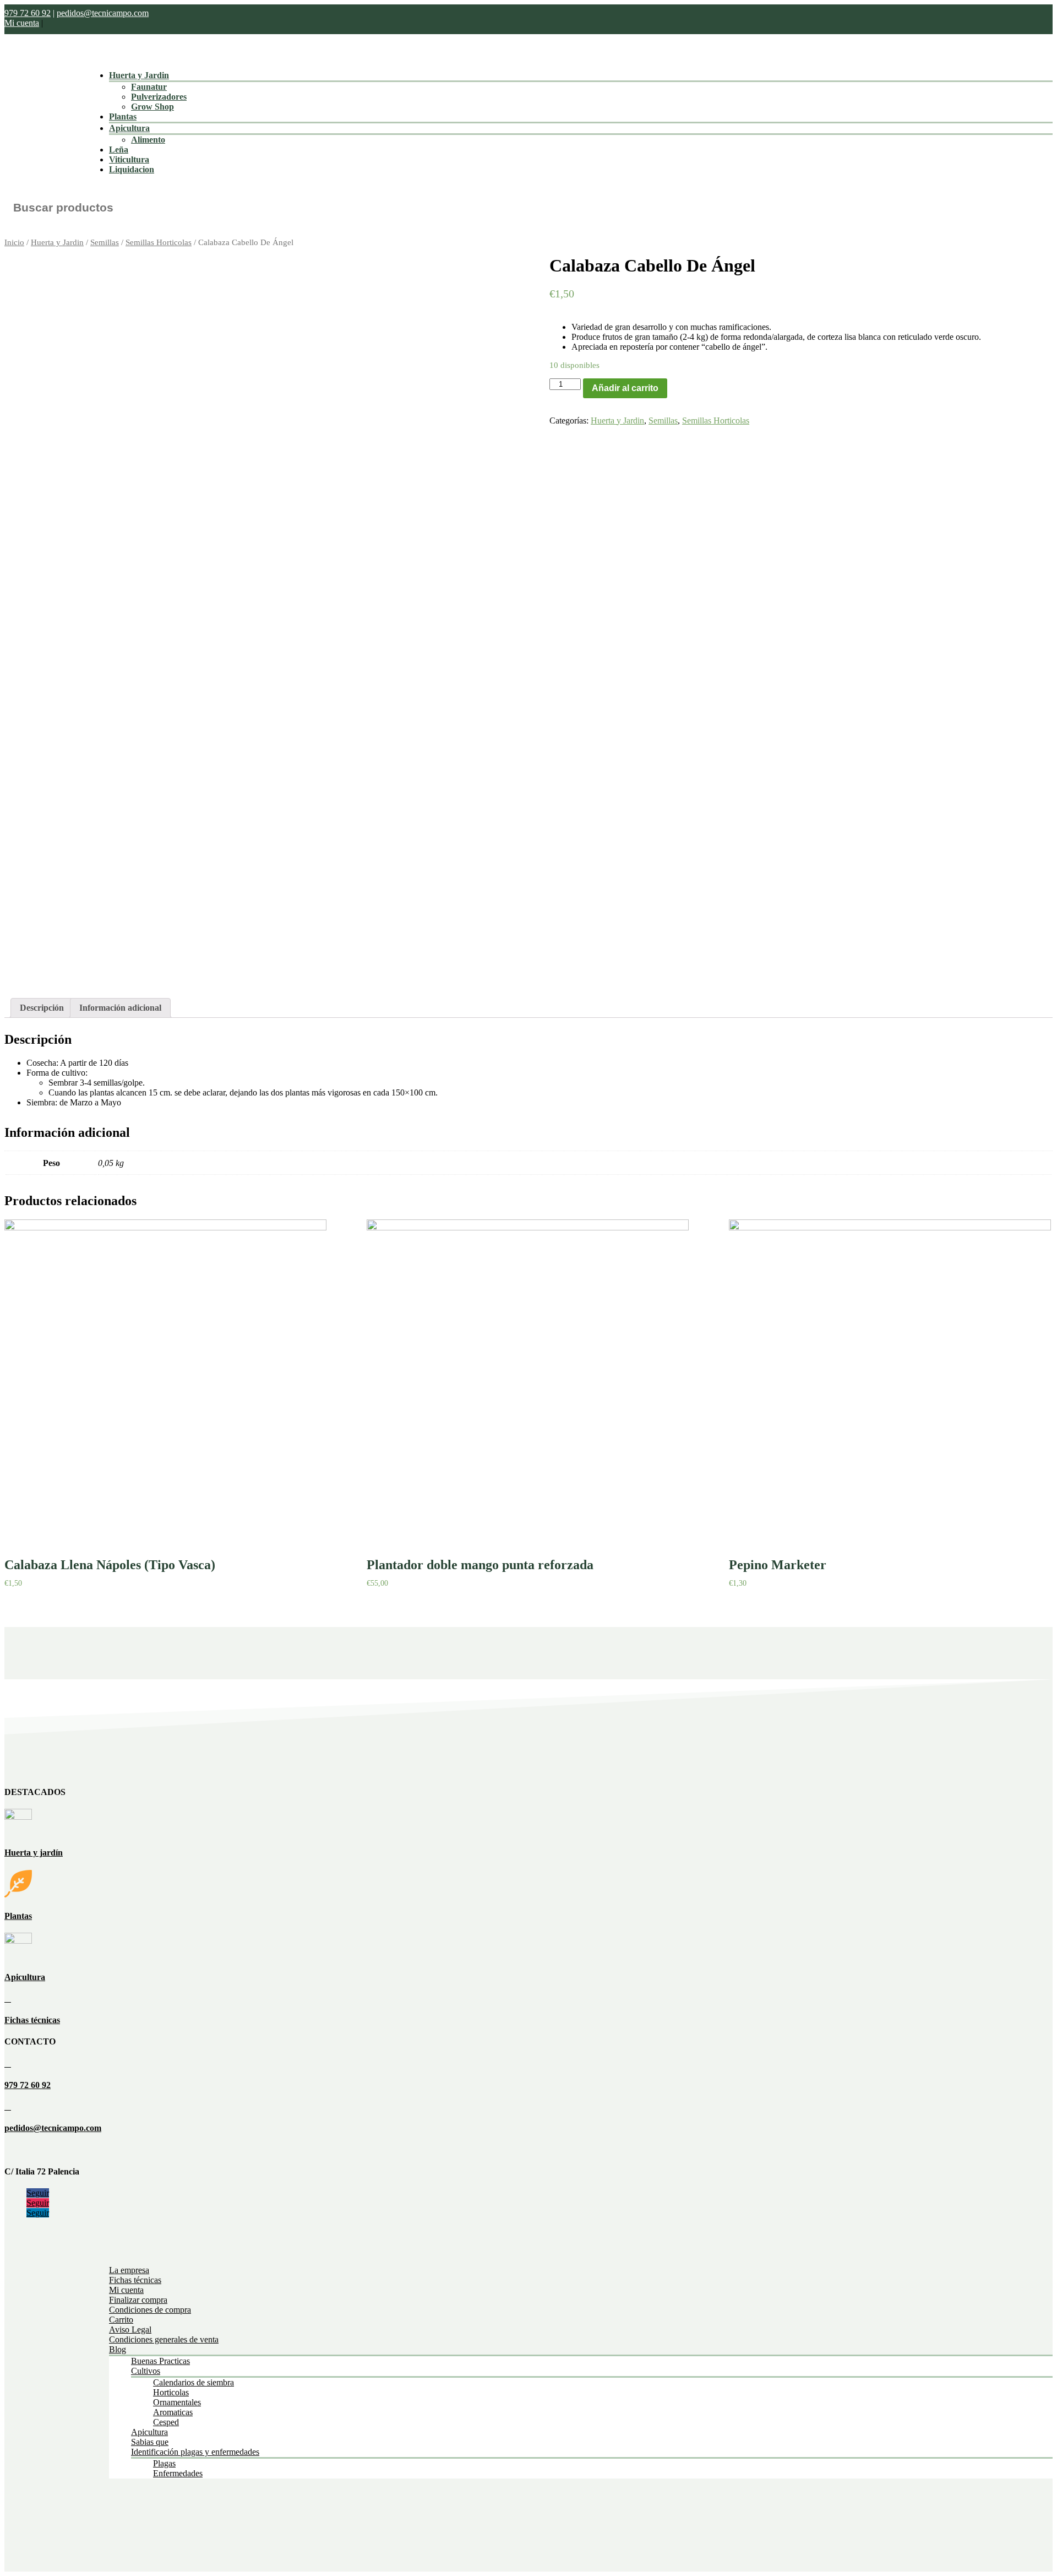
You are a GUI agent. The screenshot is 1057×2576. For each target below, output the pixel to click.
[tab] (42, 1008)
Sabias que (150, 2442)
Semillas (105, 242)
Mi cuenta (22, 23)
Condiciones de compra (150, 2310)
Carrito (121, 2320)
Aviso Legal (130, 2330)
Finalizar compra (138, 2300)
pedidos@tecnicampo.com (103, 13)
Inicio (14, 242)
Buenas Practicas (160, 2361)
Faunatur (149, 87)
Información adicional (120, 1008)
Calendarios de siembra (194, 2382)
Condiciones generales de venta (164, 2339)
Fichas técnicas (32, 2020)
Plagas (164, 2463)
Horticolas (171, 2392)
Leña (119, 150)
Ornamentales (177, 2402)
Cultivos (146, 2371)
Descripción (42, 1008)
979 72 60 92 (28, 13)
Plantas (123, 116)
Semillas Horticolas (159, 242)
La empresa (129, 2270)
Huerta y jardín (34, 1853)
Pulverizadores (159, 97)
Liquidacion (132, 169)
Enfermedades (178, 2473)
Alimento (148, 140)
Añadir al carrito (625, 388)
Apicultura (129, 128)
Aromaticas (173, 2412)
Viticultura (129, 159)
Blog (118, 2349)
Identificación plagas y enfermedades (195, 2452)
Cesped (166, 2422)
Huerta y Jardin (139, 75)
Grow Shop (152, 107)
